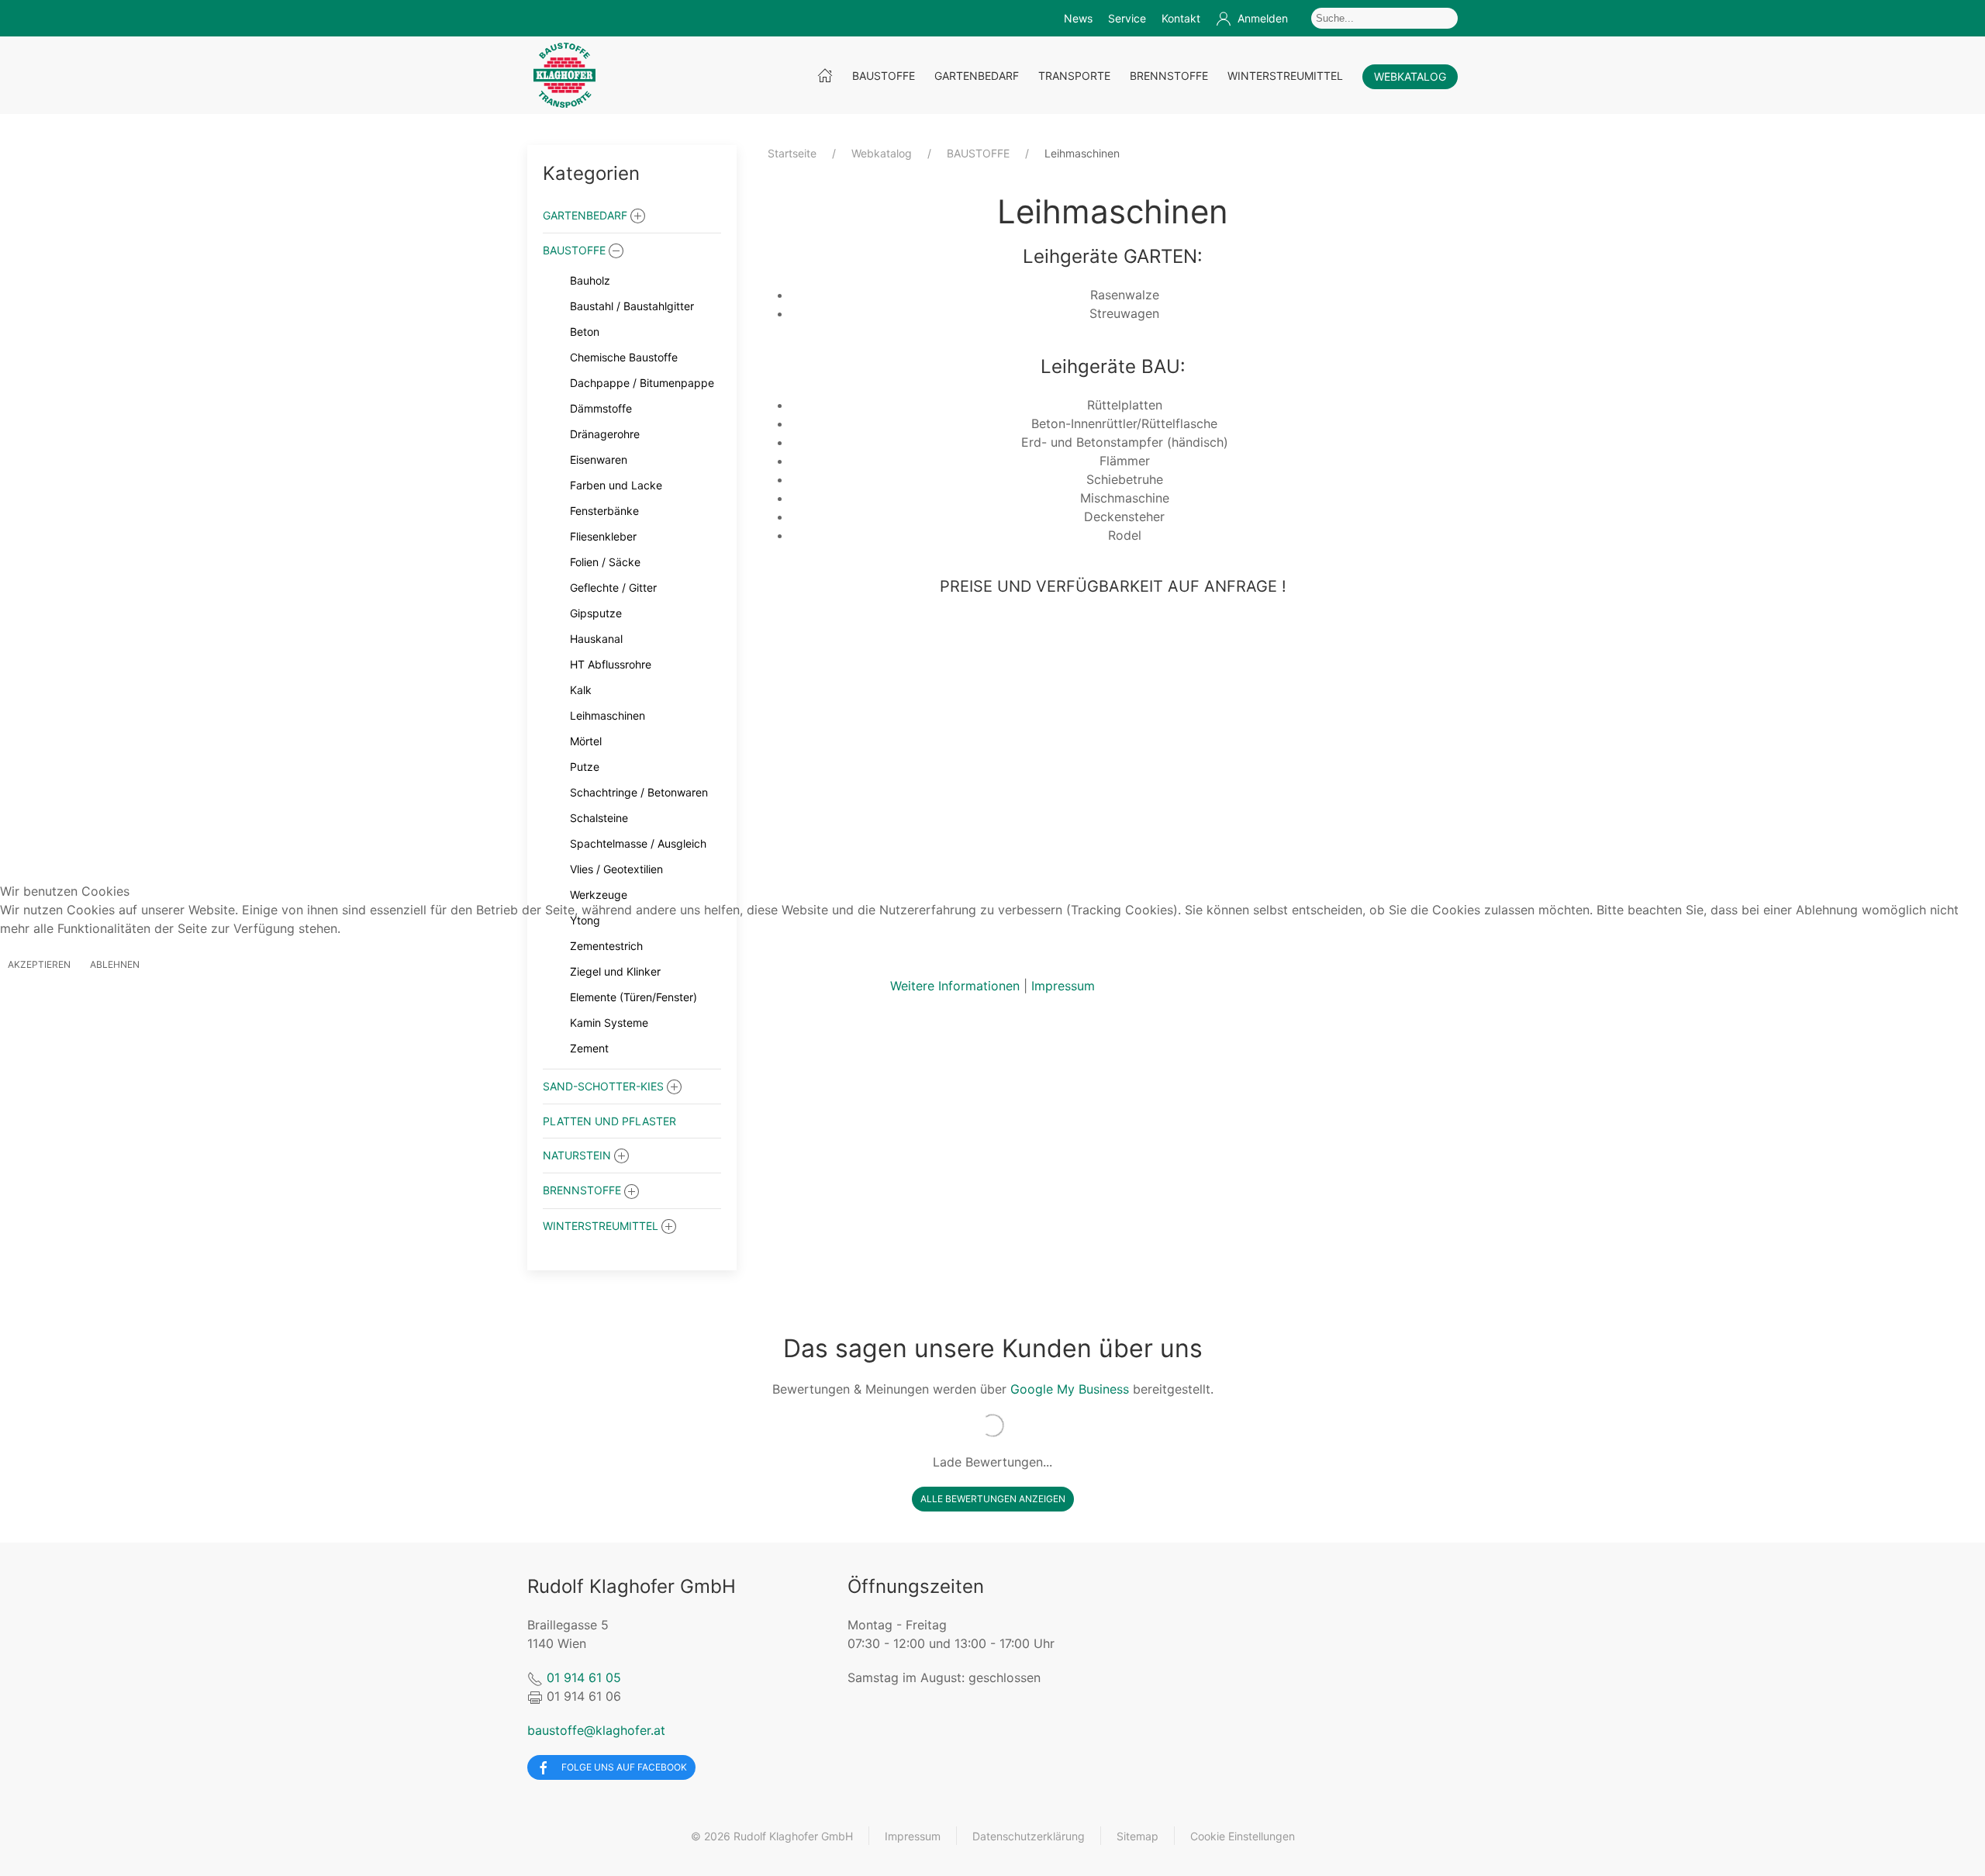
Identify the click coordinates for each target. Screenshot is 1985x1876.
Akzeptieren (39, 964)
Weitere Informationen (955, 986)
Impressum (1063, 986)
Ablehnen (115, 964)
